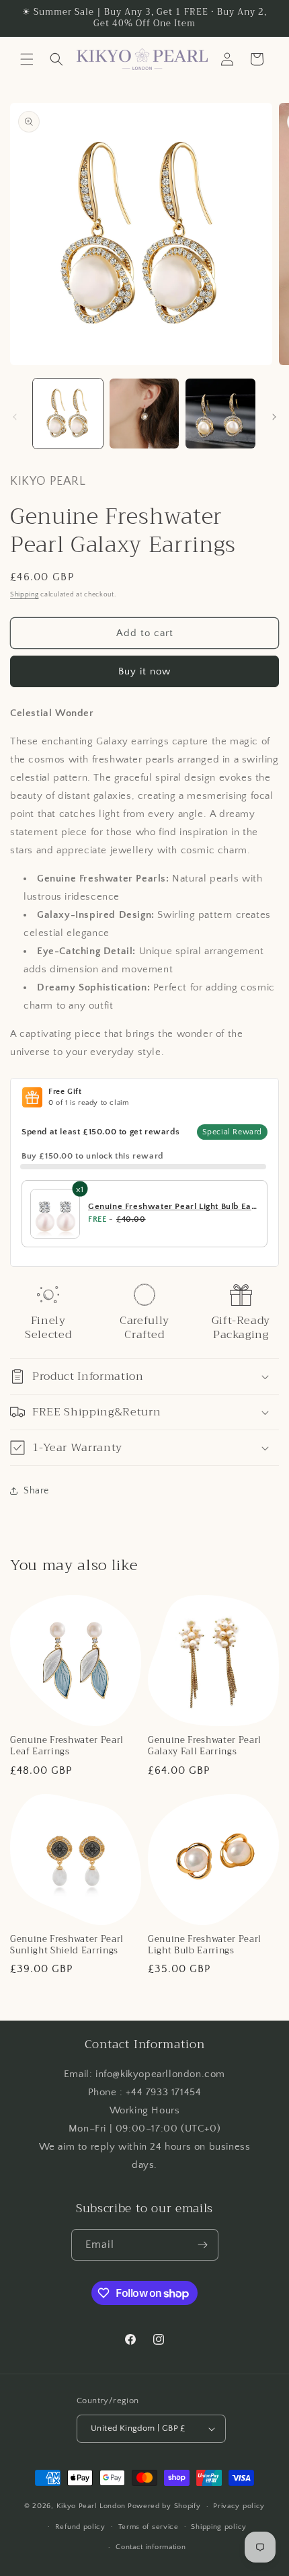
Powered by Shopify (164, 2506)
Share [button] (36, 1491)
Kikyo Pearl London (91, 2506)
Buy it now (144, 671)
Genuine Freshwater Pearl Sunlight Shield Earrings (67, 1945)
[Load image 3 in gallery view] (220, 414)
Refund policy (80, 2527)
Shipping (25, 595)
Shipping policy (219, 2527)
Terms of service (149, 2527)
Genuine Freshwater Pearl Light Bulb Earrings (205, 1945)
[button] (27, 59)
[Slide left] (15, 417)
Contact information (151, 2547)
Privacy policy (239, 2506)
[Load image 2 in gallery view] (144, 414)
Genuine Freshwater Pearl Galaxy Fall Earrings (205, 1746)
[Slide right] (274, 417)
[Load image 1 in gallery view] (68, 414)
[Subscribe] (203, 2245)
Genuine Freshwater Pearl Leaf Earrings (67, 1746)
